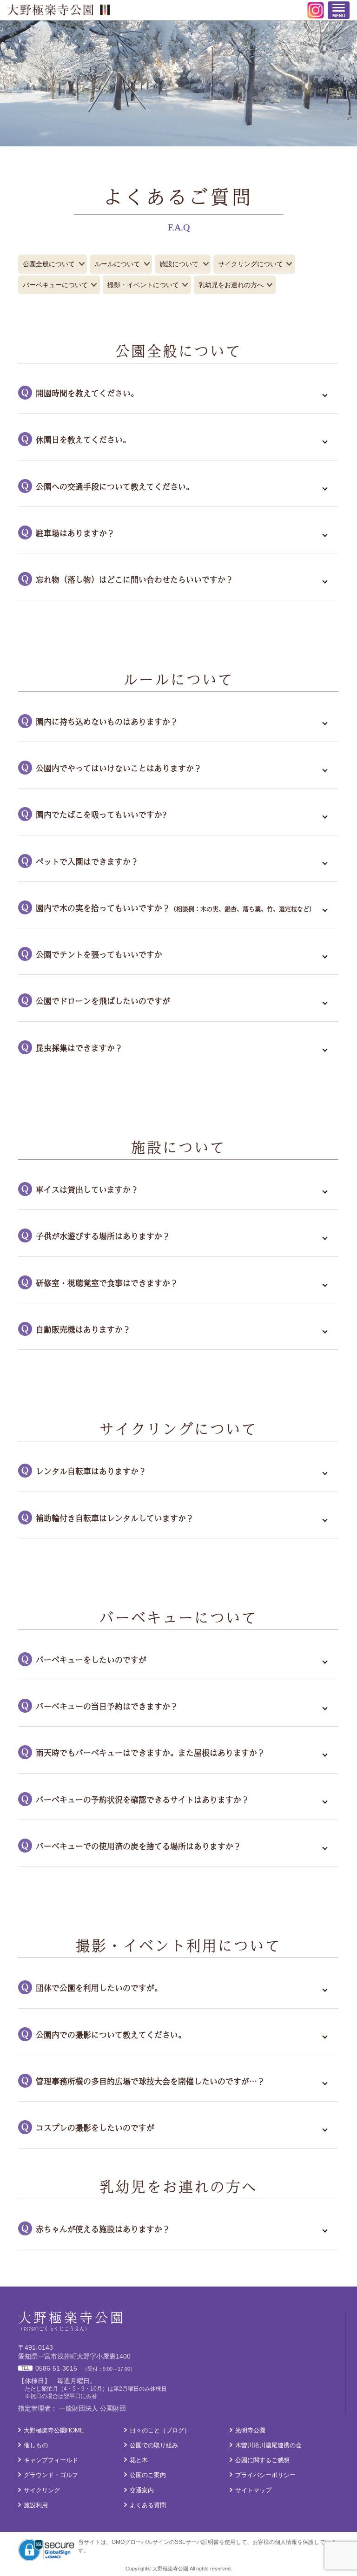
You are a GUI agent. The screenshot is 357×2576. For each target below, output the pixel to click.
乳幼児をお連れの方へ (231, 285)
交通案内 (142, 2490)
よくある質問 (148, 2505)
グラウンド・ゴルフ (51, 2475)
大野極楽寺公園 (59, 10)
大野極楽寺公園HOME (54, 2430)
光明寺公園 (250, 2430)
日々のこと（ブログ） (160, 2430)
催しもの (36, 2445)
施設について (179, 264)
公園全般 (49, 264)
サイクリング (42, 2490)
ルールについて (117, 264)
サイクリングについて (251, 264)
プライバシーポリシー (265, 2475)
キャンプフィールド (51, 2460)
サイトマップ (253, 2490)
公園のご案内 (148, 2475)
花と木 (139, 2460)
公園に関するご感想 (262, 2460)
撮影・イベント (143, 285)
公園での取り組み (154, 2445)
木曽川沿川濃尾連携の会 (268, 2445)
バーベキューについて (55, 285)
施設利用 (36, 2505)
